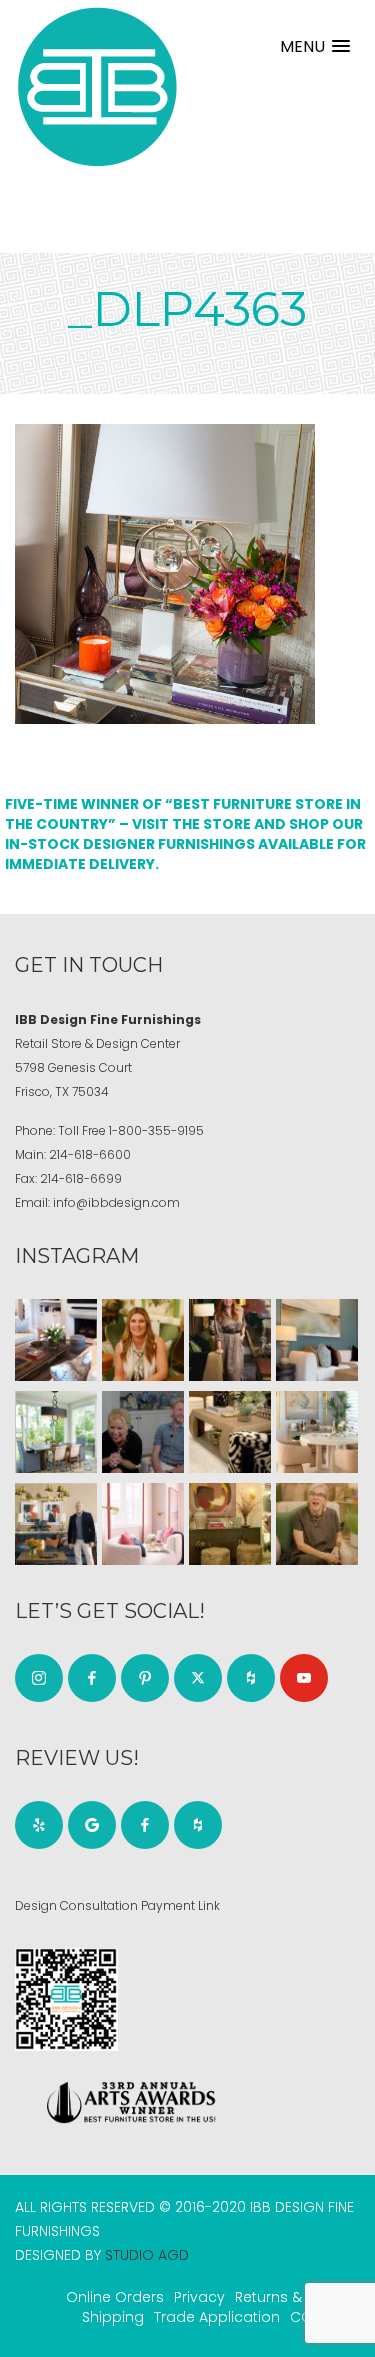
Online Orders (115, 2297)
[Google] (92, 1825)
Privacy (199, 2297)
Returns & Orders (295, 2297)
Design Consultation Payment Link (117, 1905)
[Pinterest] (145, 1678)
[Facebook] (92, 1678)
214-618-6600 (90, 1154)
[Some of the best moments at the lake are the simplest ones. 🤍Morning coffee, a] (56, 1432)
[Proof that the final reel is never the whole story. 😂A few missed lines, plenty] (143, 1432)
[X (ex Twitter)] (198, 1678)
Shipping (113, 2317)
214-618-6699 (81, 1178)
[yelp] (39, 1825)
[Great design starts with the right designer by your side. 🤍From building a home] (317, 1432)
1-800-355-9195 (156, 1130)
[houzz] (251, 1678)
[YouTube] (304, 1678)
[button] (315, 46)
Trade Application (217, 2317)
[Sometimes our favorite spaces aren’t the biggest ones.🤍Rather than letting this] (143, 1524)
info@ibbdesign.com (116, 1202)
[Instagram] (39, 1678)
